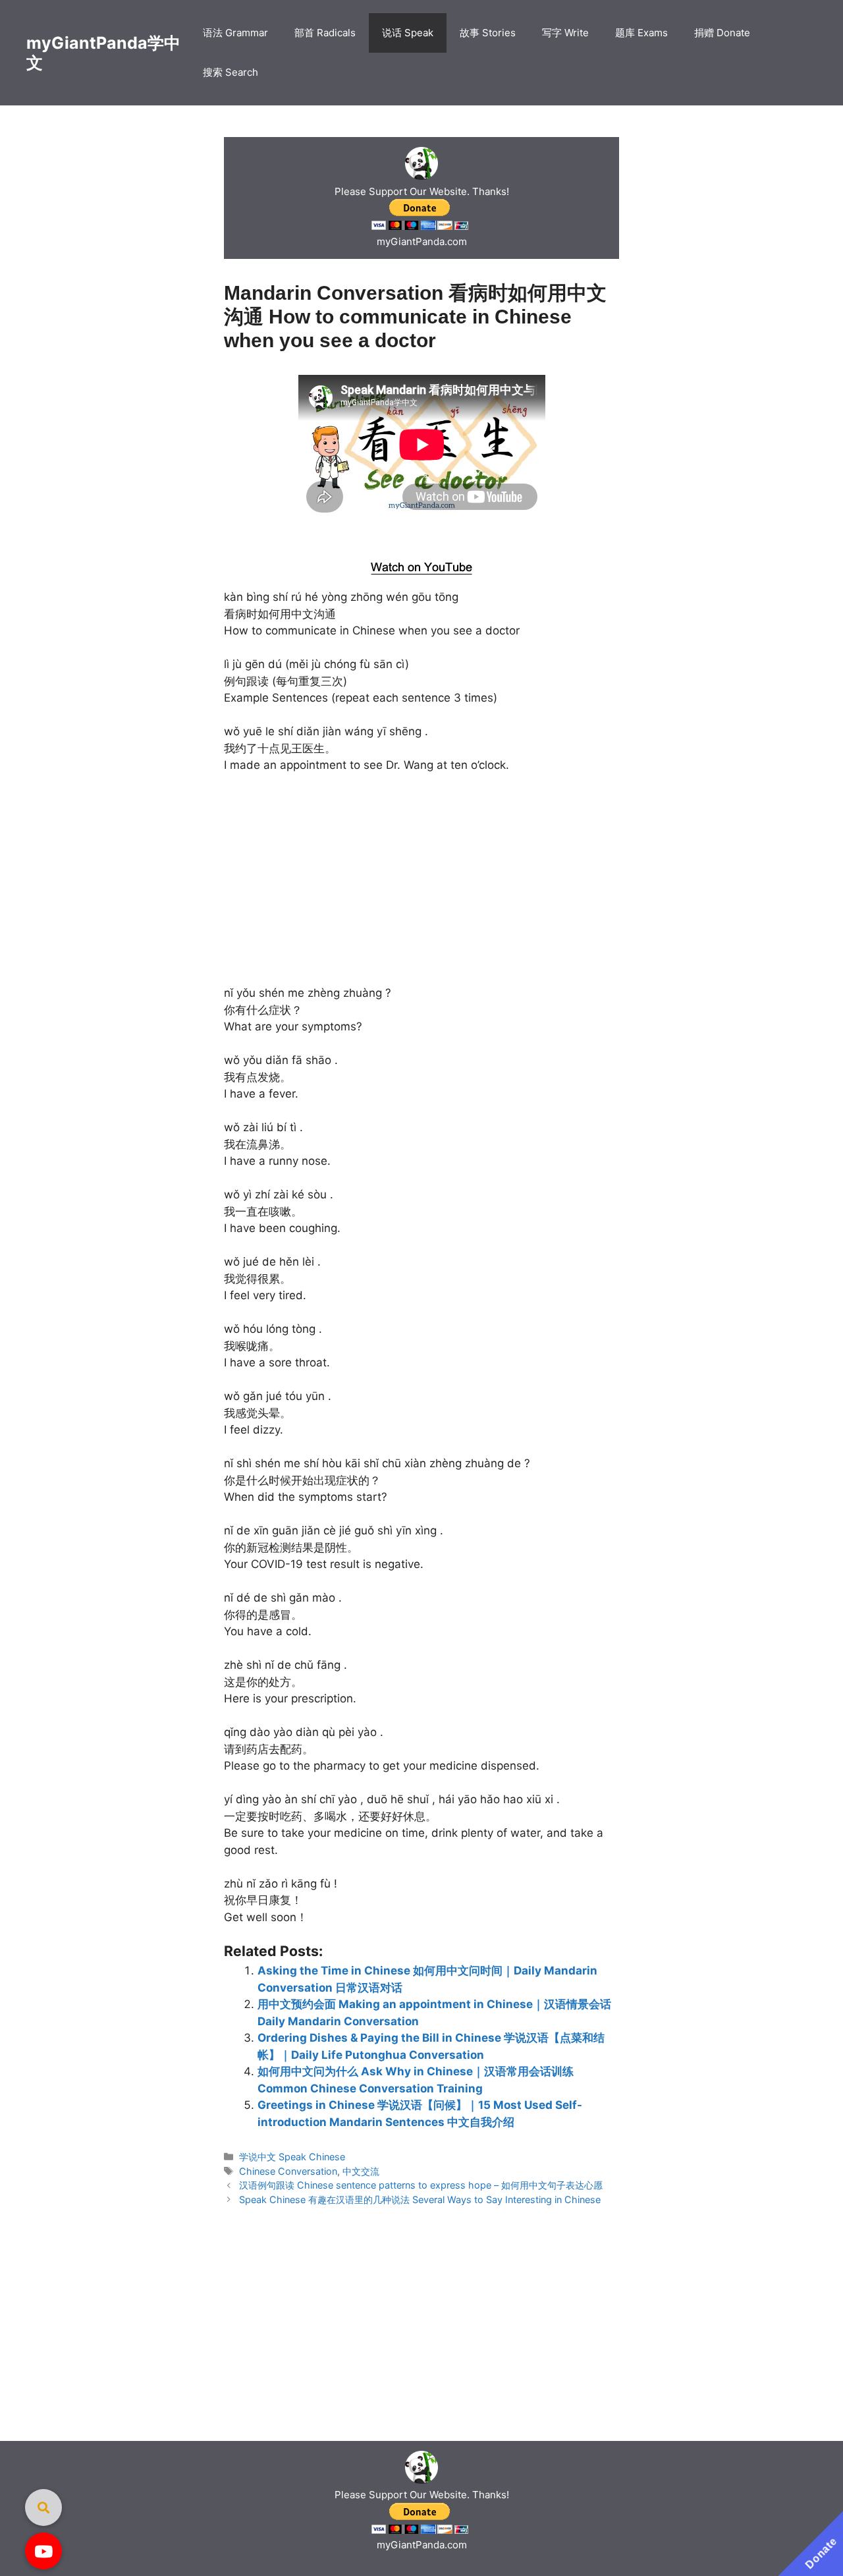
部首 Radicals (325, 33)
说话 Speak (408, 33)
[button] (43, 2551)
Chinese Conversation (288, 2171)
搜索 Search (231, 72)
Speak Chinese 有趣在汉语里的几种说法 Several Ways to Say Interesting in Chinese (420, 2199)
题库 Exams (641, 33)
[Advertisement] (422, 534)
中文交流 (361, 2171)
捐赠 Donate (722, 33)
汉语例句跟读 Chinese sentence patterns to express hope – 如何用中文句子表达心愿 (421, 2185)
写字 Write (565, 33)
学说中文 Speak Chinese (292, 2157)
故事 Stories (488, 33)
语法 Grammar (235, 33)
